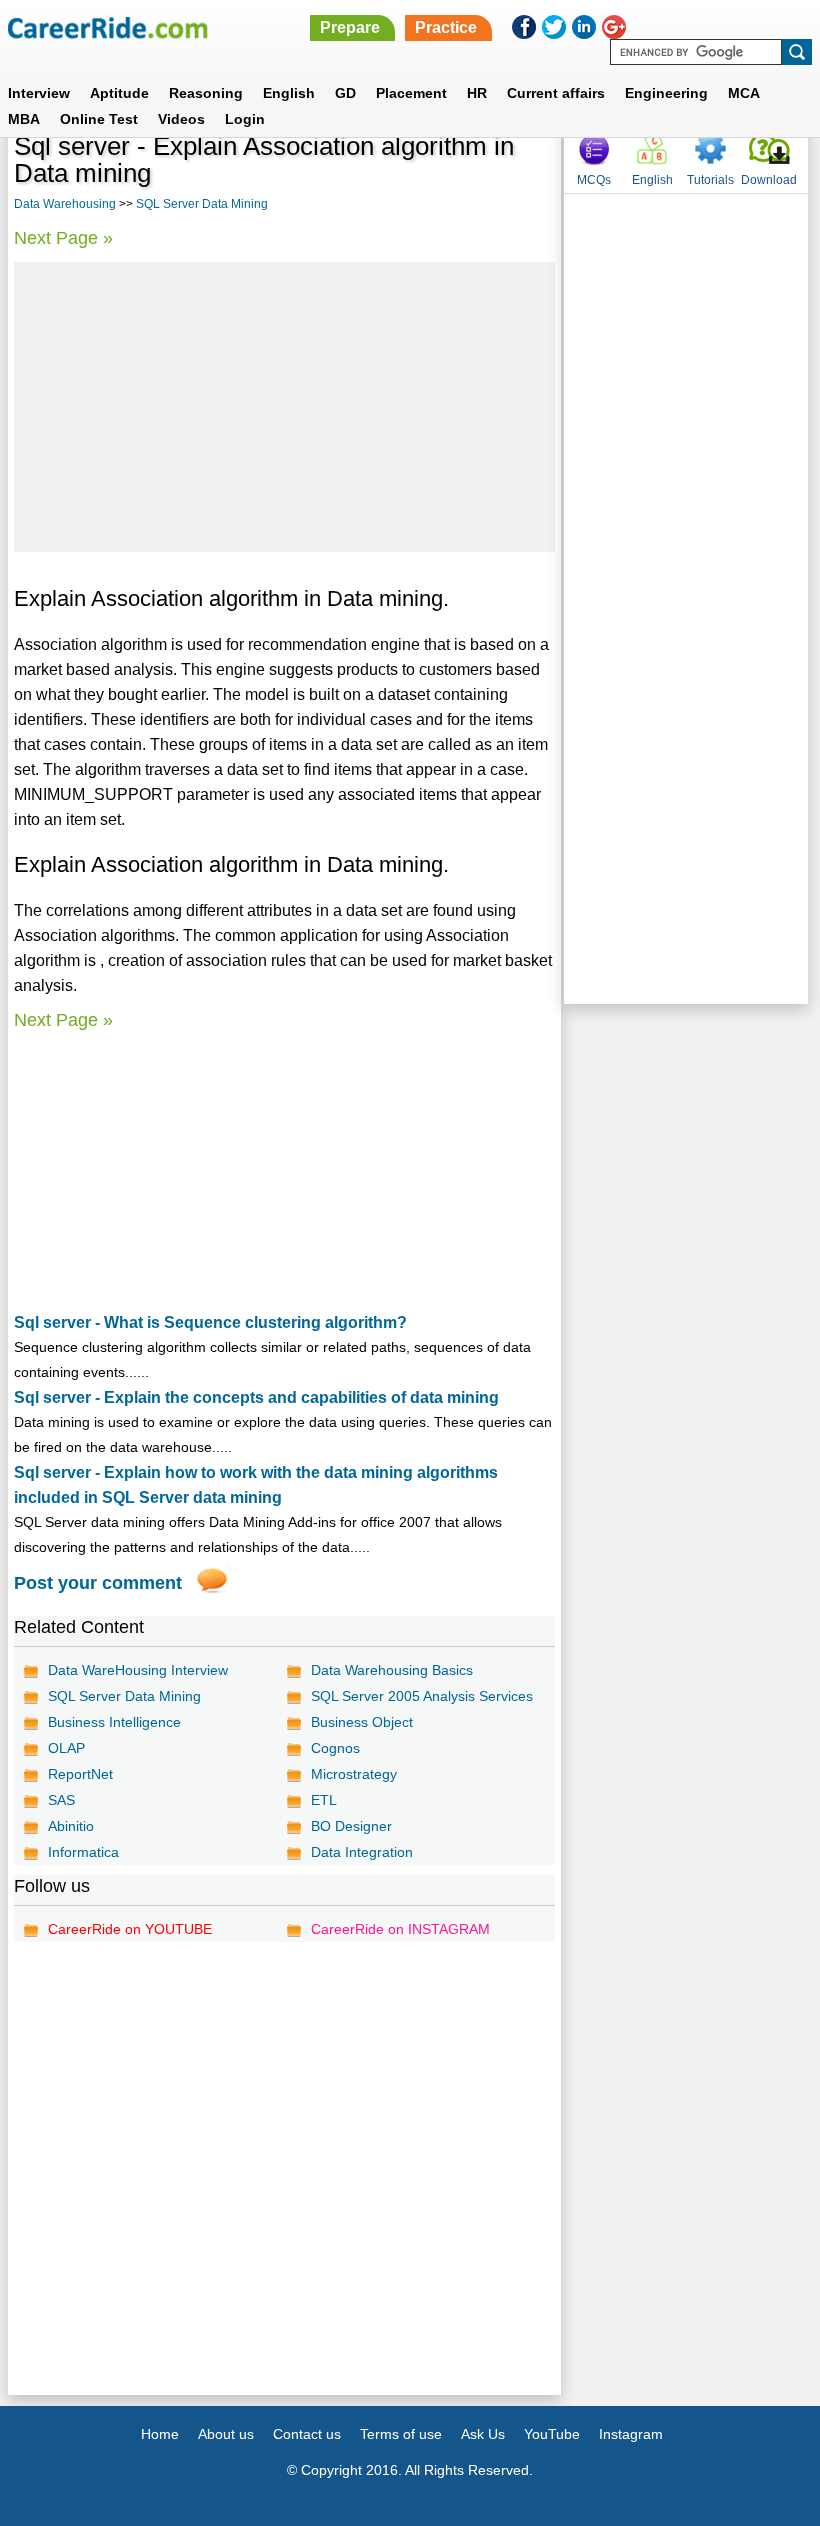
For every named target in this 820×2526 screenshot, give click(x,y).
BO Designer (351, 1826)
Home (160, 2434)
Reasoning (206, 93)
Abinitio (71, 1826)
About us (226, 2434)
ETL (324, 1800)
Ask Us (483, 2434)
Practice (446, 27)
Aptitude (119, 93)
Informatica (83, 1852)
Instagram (631, 2434)
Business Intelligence (114, 1722)
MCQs (594, 180)
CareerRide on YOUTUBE (130, 1929)
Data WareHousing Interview (138, 1670)
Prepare (350, 27)
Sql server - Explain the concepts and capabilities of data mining (256, 1397)
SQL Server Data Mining (202, 204)
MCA (744, 93)
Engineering (666, 93)
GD (345, 93)
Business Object (362, 1722)
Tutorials (710, 180)
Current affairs (556, 93)
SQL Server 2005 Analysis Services (422, 1696)
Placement (411, 93)
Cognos (335, 1748)
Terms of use (401, 2434)
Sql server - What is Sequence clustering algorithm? (210, 1322)
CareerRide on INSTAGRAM (400, 1929)
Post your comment (98, 1583)
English (289, 93)
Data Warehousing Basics (392, 1670)
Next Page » (63, 238)
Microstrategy (354, 1774)
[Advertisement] (284, 407)
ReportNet (80, 1774)
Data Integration (362, 1852)
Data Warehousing (65, 204)
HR (477, 93)
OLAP (66, 1748)
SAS (61, 1800)
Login (245, 119)
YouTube (552, 2434)
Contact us (307, 2434)
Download (769, 180)
